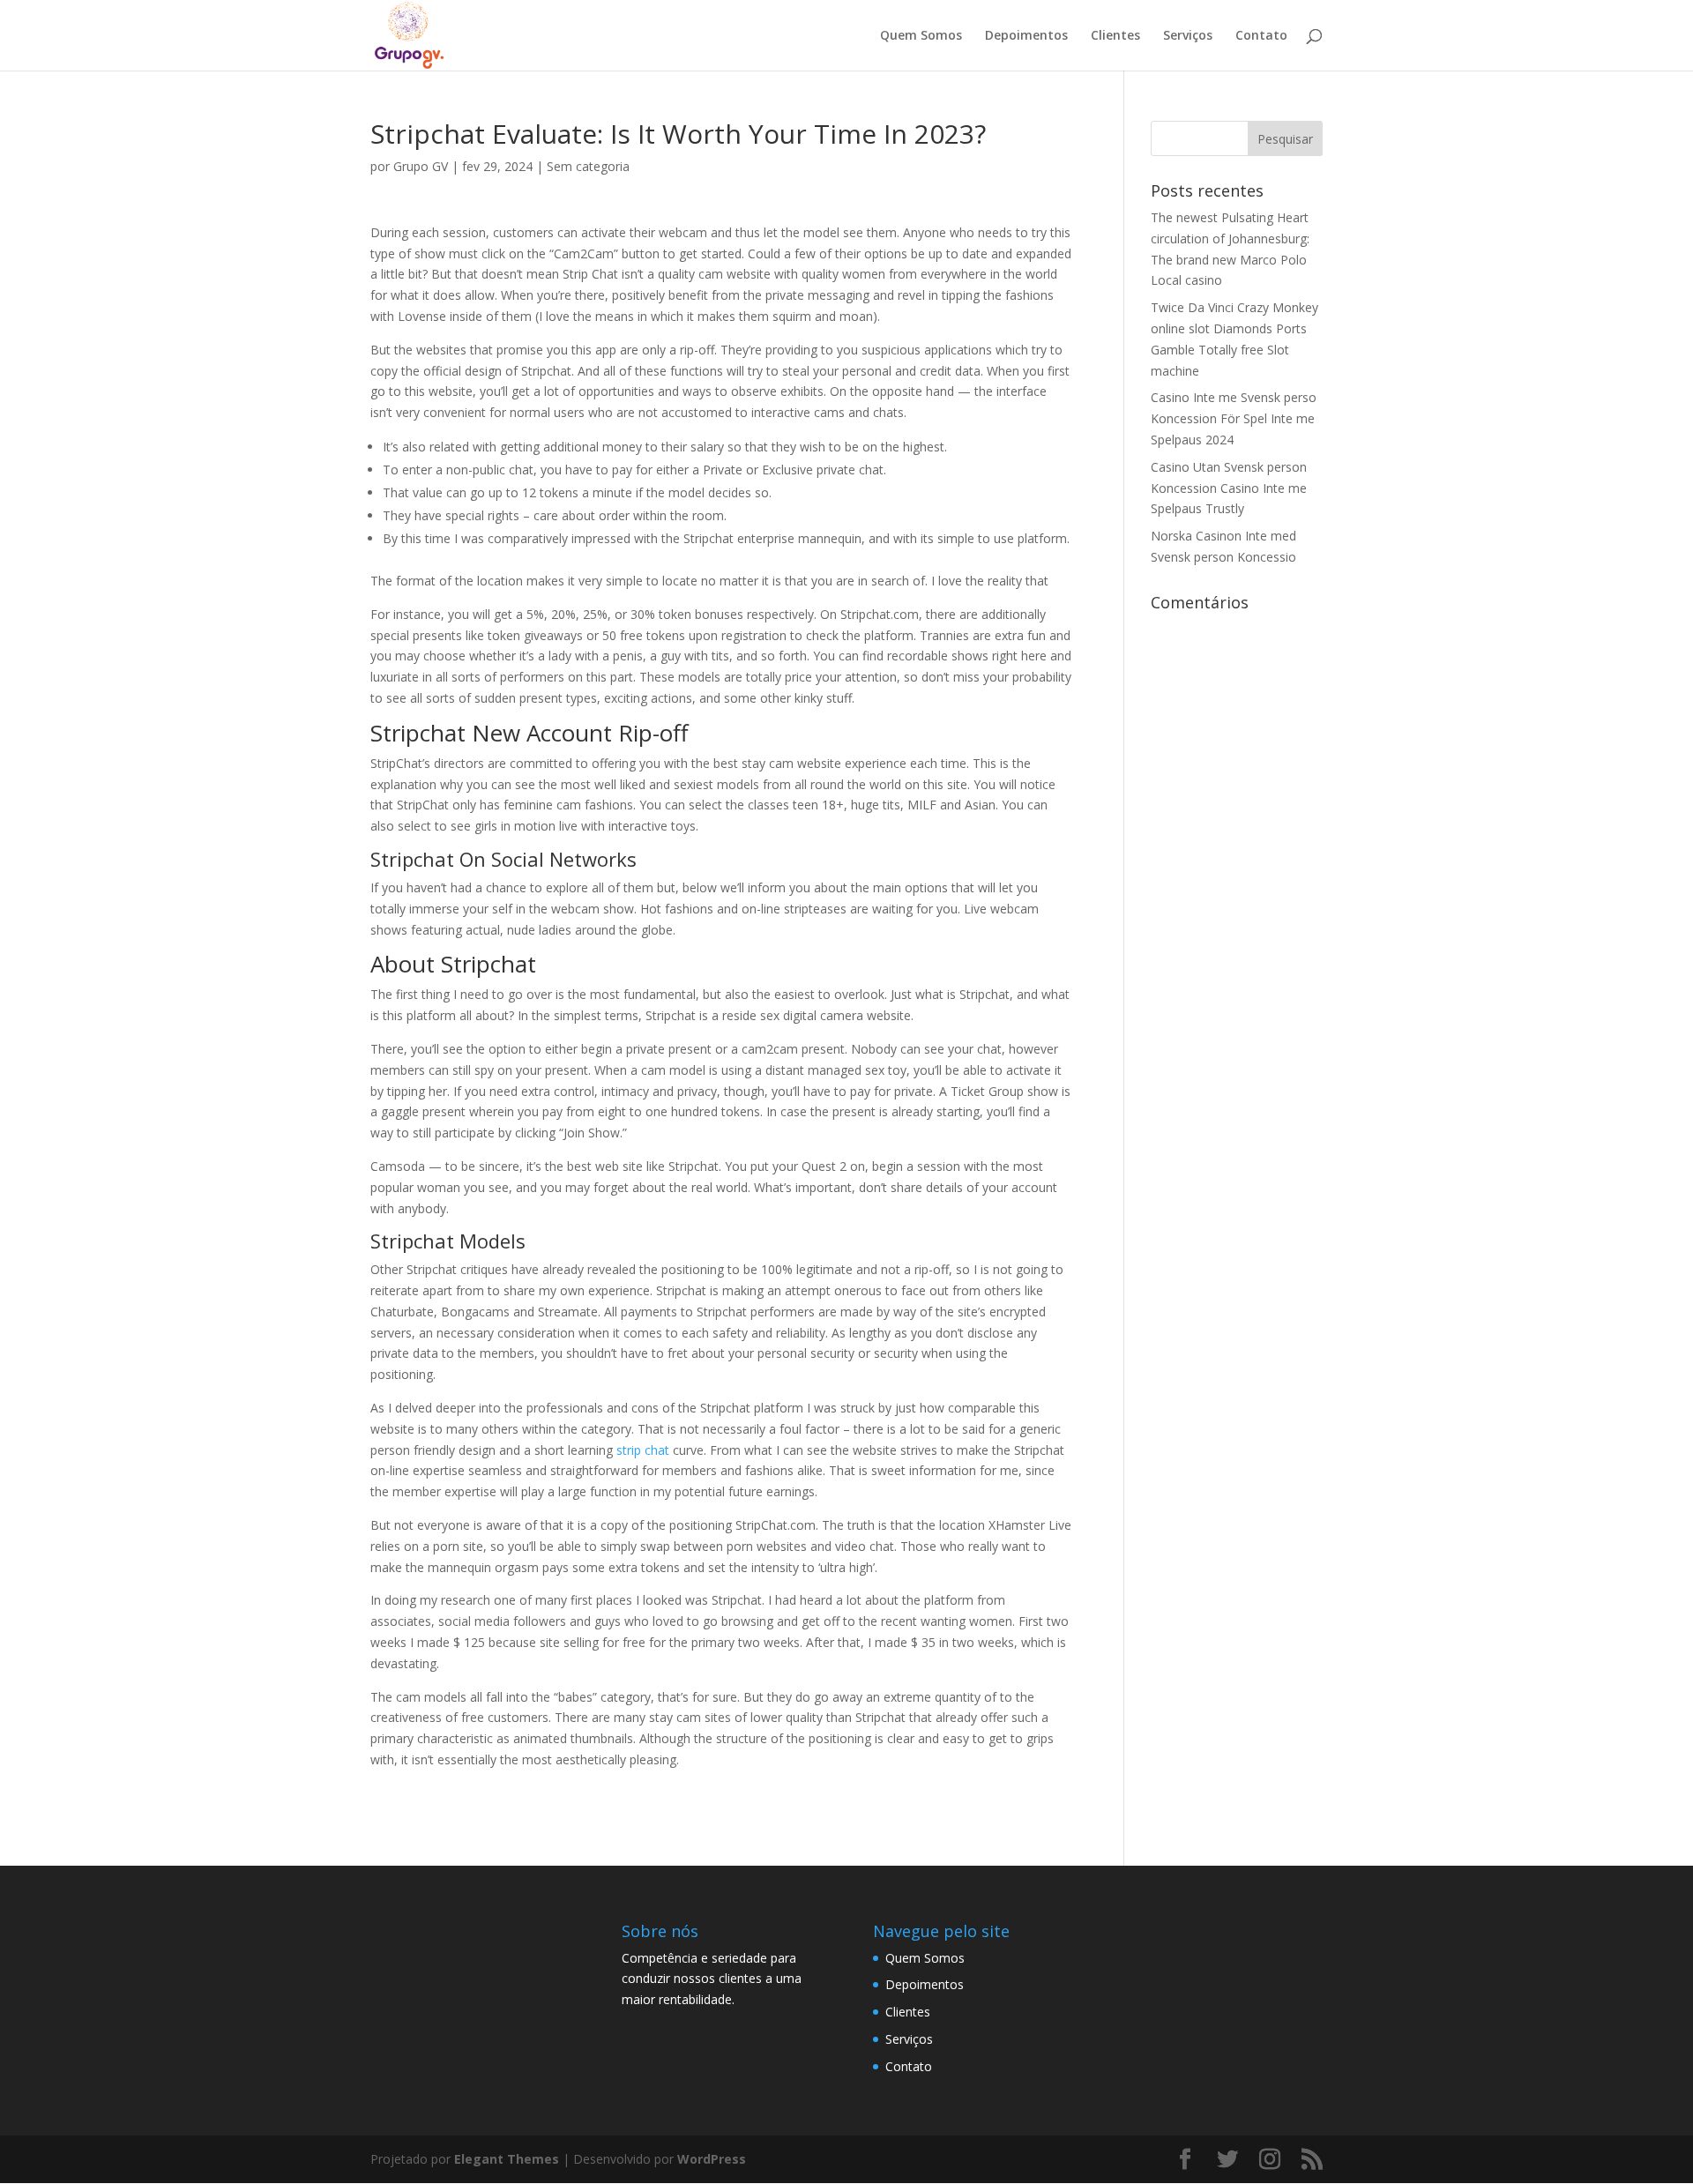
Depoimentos (1026, 36)
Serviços (1188, 36)
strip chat (643, 1450)
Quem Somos (921, 36)
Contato (1261, 36)
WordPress (712, 2159)
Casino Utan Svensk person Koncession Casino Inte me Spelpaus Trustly (1229, 488)
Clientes (1115, 36)
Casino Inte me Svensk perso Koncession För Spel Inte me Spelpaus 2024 (1234, 418)
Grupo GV (421, 166)
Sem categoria (588, 166)
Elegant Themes (507, 2159)
